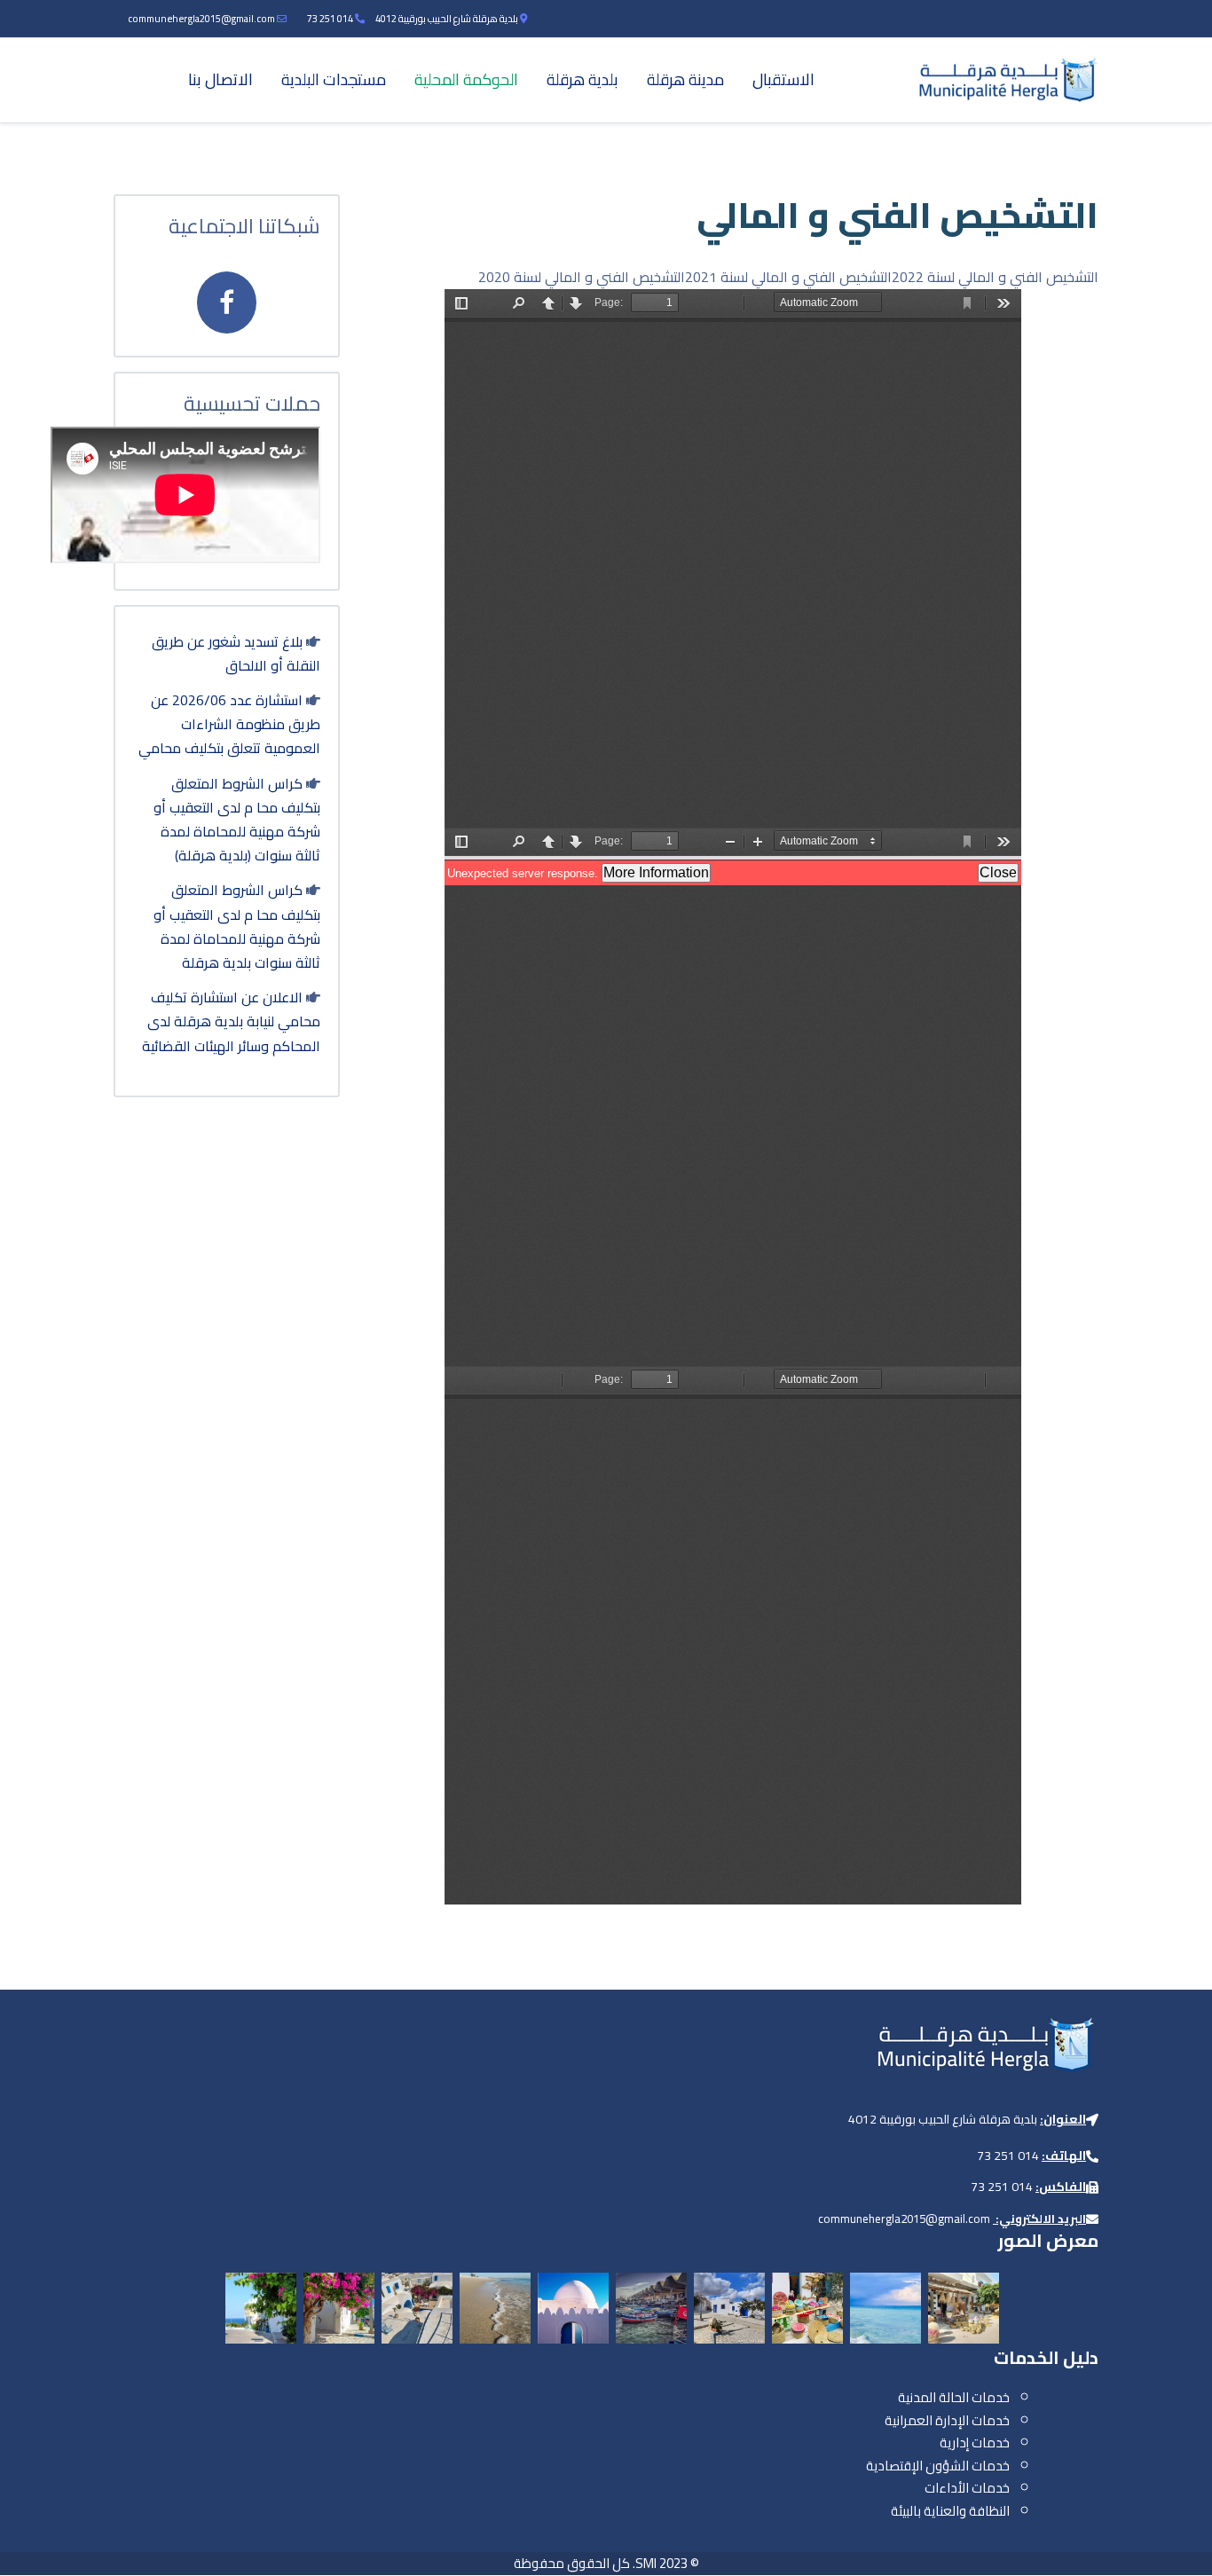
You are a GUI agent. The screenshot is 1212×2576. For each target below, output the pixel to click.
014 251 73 (330, 18)
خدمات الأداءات (967, 2488)
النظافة (989, 2511)
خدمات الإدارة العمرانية (947, 2420)
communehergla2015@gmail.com (201, 18)
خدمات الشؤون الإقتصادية (938, 2466)
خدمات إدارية (975, 2442)
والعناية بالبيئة (929, 2511)
